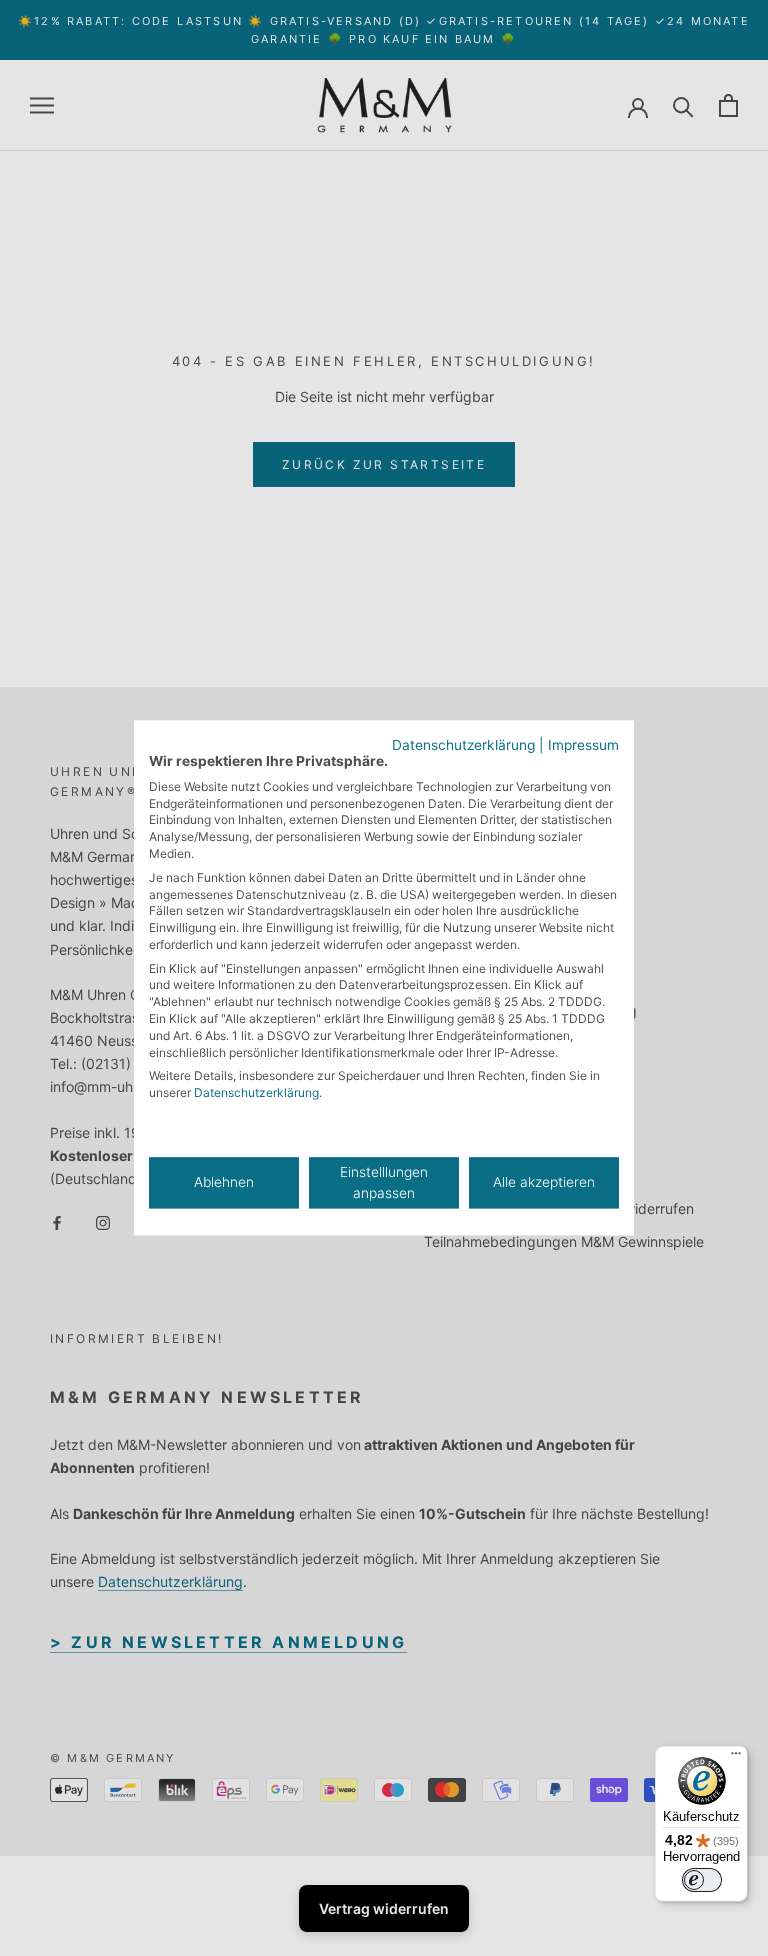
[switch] (702, 1880)
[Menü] (736, 1758)
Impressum (583, 745)
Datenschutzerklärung (463, 745)
